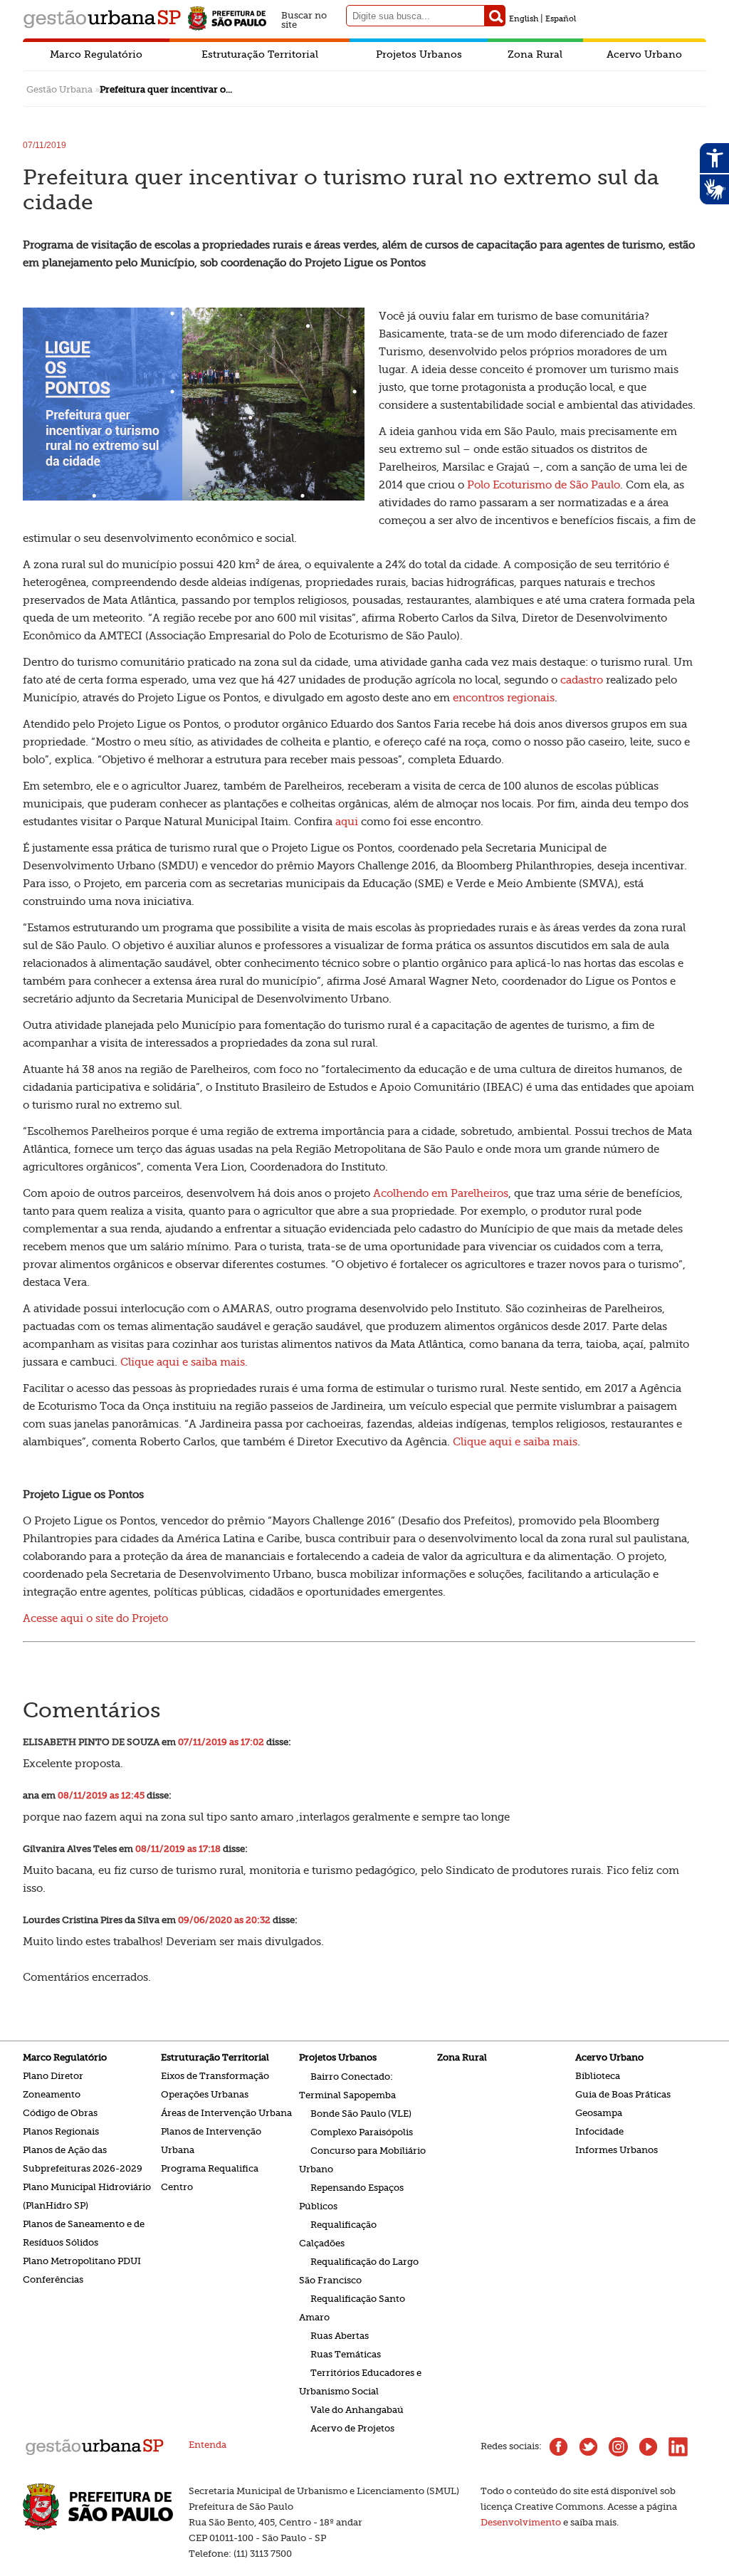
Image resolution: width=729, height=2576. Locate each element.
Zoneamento (52, 2094)
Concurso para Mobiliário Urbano (362, 2159)
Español (561, 19)
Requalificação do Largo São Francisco (359, 2270)
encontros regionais (504, 698)
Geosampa (599, 2113)
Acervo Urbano (644, 54)
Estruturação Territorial (260, 54)
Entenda (208, 2445)
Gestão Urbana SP (102, 19)
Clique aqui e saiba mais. (184, 1362)
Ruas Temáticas (346, 2354)
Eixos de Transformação (215, 2076)
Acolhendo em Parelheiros (441, 1193)
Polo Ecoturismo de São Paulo (544, 485)
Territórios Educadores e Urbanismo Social (360, 2381)
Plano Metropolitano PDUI (82, 2261)
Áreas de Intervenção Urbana (226, 2113)
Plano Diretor (53, 2076)
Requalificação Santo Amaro (352, 2307)
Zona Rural (535, 54)
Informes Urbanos (617, 2150)
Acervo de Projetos (352, 2428)
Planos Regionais (61, 2131)
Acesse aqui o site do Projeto (95, 1618)
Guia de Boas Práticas (623, 2094)
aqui (347, 822)
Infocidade (599, 2131)
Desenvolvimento (521, 2522)
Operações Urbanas (205, 2094)
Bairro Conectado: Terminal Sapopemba (347, 2085)
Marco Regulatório (96, 54)
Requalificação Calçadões (338, 2233)
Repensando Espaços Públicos (351, 2196)
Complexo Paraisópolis (362, 2131)
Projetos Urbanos (419, 54)
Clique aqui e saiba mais (515, 1442)
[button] (495, 16)
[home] (94, 2454)
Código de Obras (60, 2113)
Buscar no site (304, 18)
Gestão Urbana (59, 89)
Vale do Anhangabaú (357, 2409)
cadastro (582, 680)
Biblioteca (598, 2076)
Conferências (53, 2279)
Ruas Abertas (340, 2335)
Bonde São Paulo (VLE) (361, 2113)
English (524, 19)
